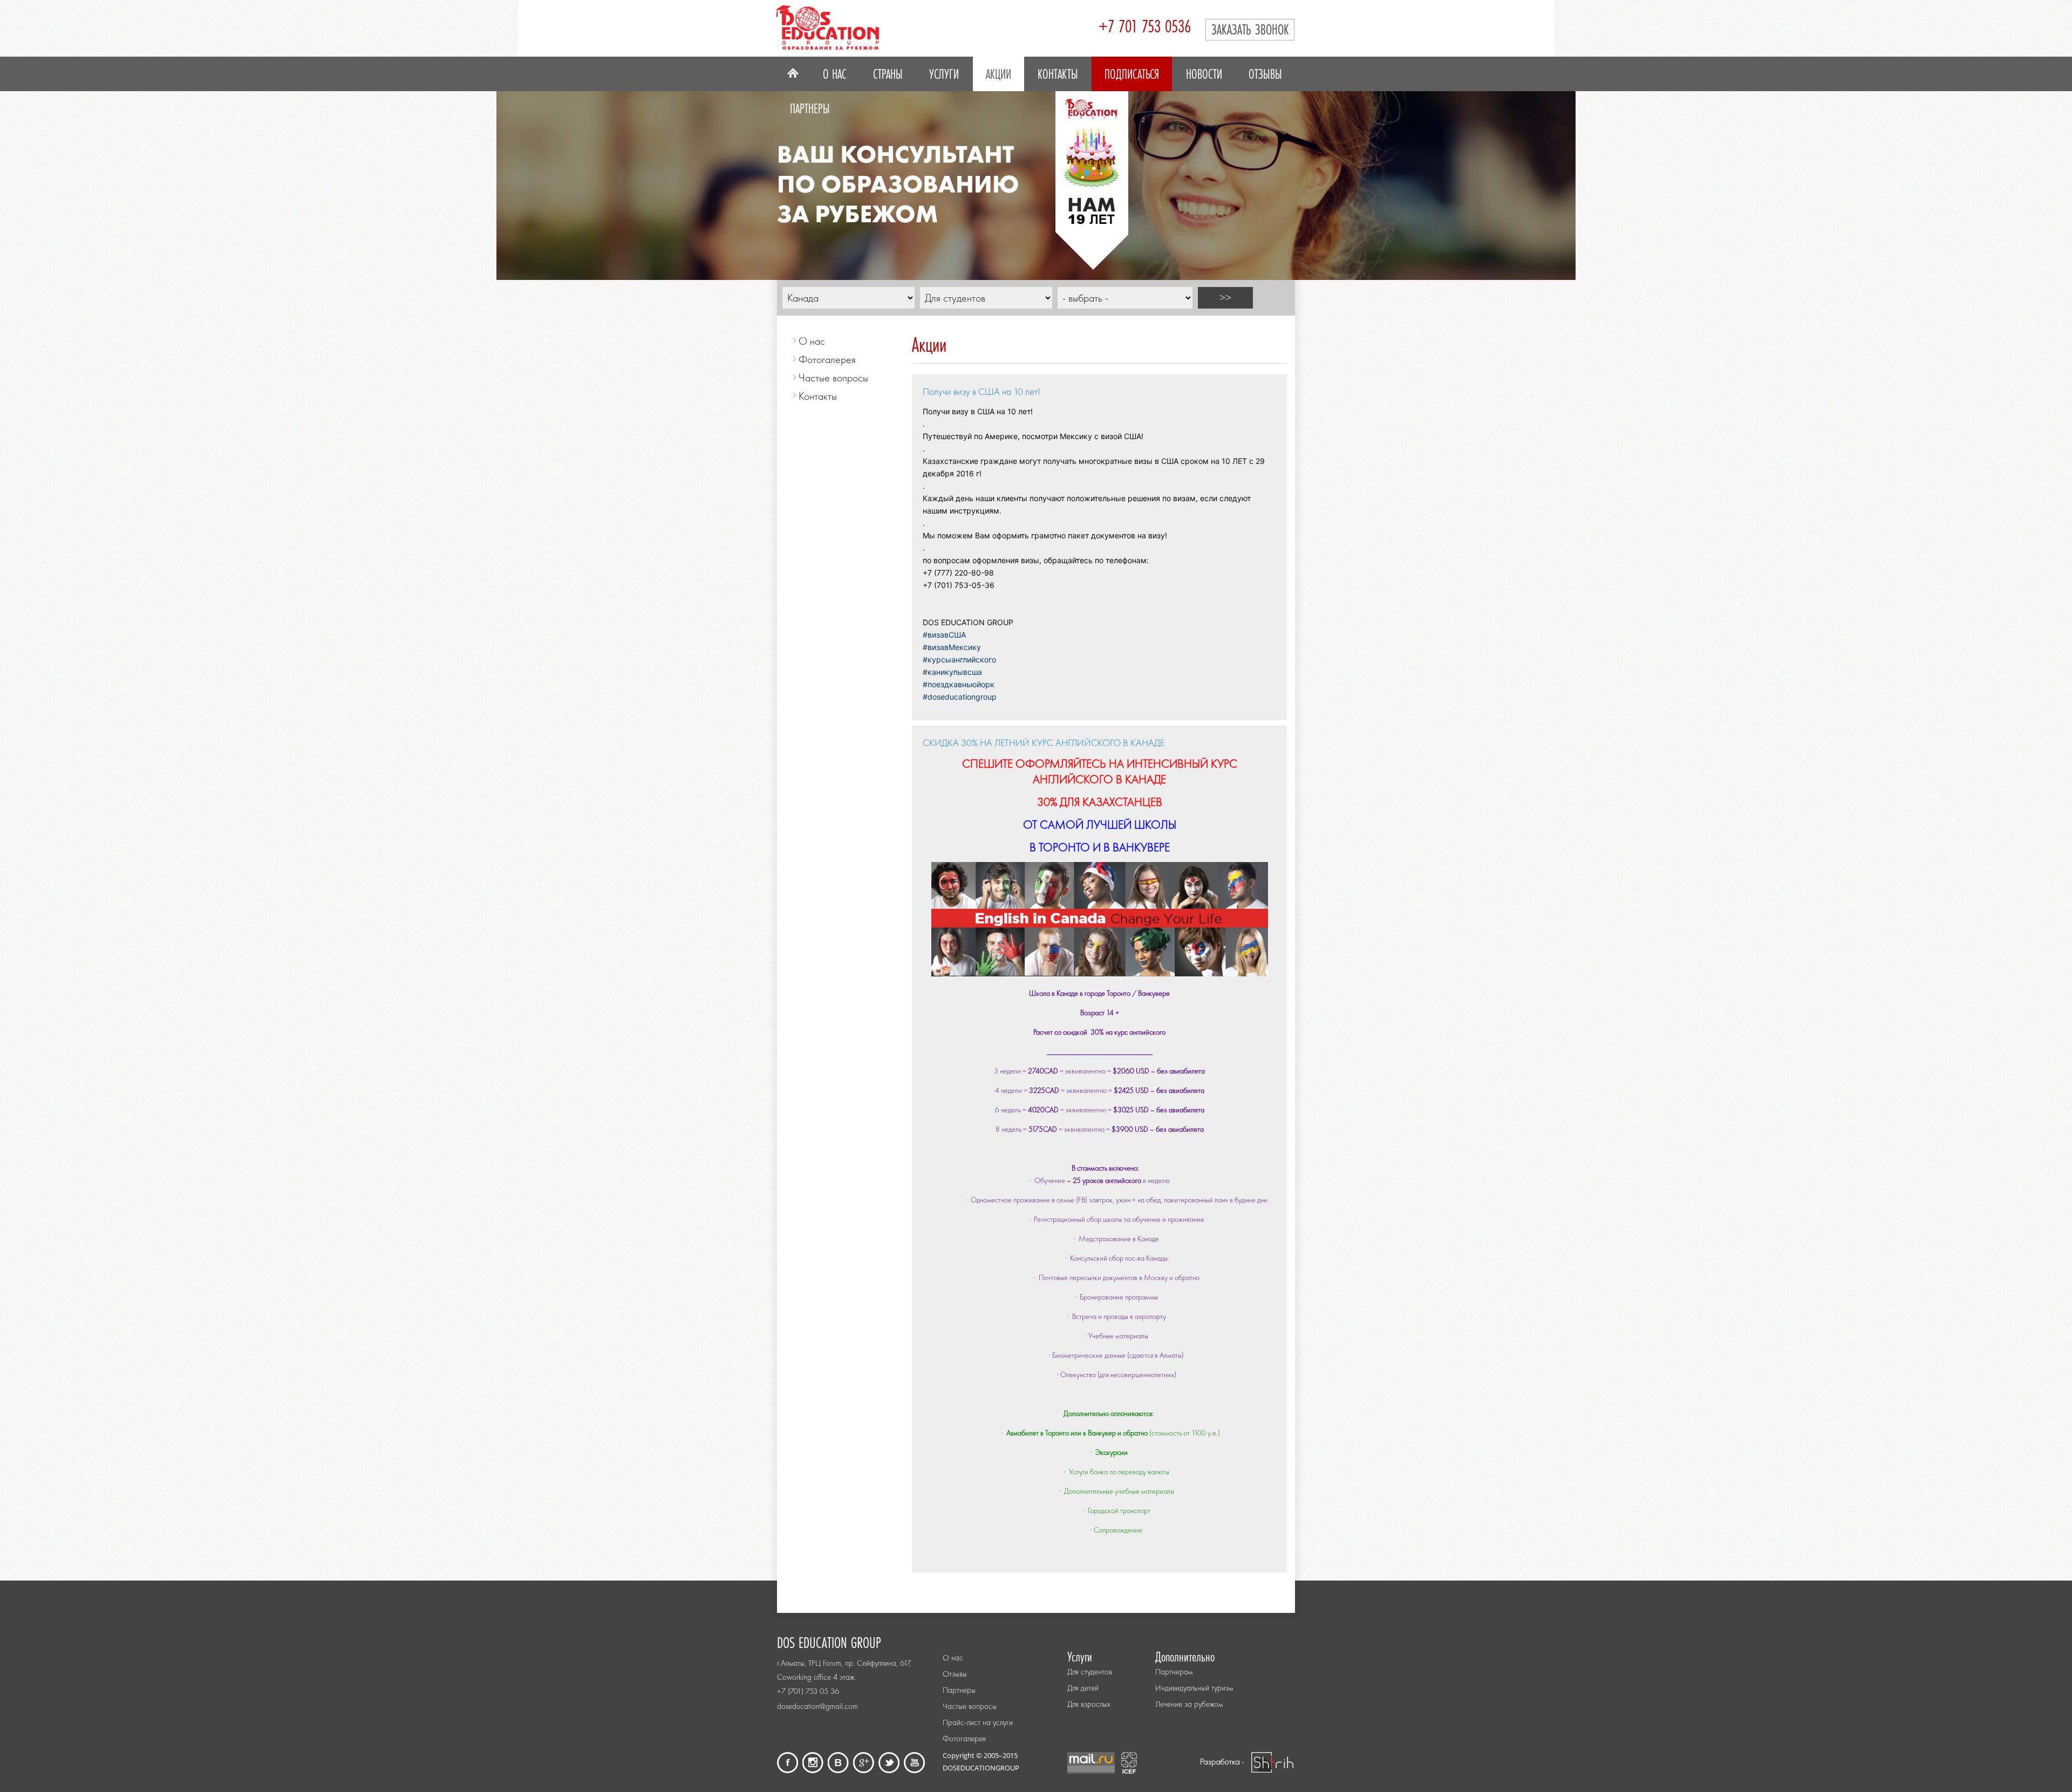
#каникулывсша (952, 672)
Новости (1204, 74)
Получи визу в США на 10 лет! (982, 391)
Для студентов (1090, 1672)
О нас (834, 74)
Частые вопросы (833, 378)
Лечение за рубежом (1189, 1704)
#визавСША (944, 635)
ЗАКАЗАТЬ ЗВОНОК (1250, 29)
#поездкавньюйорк (959, 684)
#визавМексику (952, 647)
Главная (793, 74)
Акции (998, 74)
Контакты (1058, 74)
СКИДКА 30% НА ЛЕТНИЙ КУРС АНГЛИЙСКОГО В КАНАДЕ (1044, 743)
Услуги (944, 74)
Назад (715, 178)
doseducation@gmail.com (817, 1706)
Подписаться (1132, 74)
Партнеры (810, 108)
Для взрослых (1089, 1704)
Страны (888, 74)
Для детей (1083, 1688)
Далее (1357, 178)
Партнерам (1174, 1672)
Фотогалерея (827, 359)
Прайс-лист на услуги (978, 1722)
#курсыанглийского (959, 659)
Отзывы (1265, 74)
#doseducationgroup (960, 697)
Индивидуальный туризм (1194, 1688)
